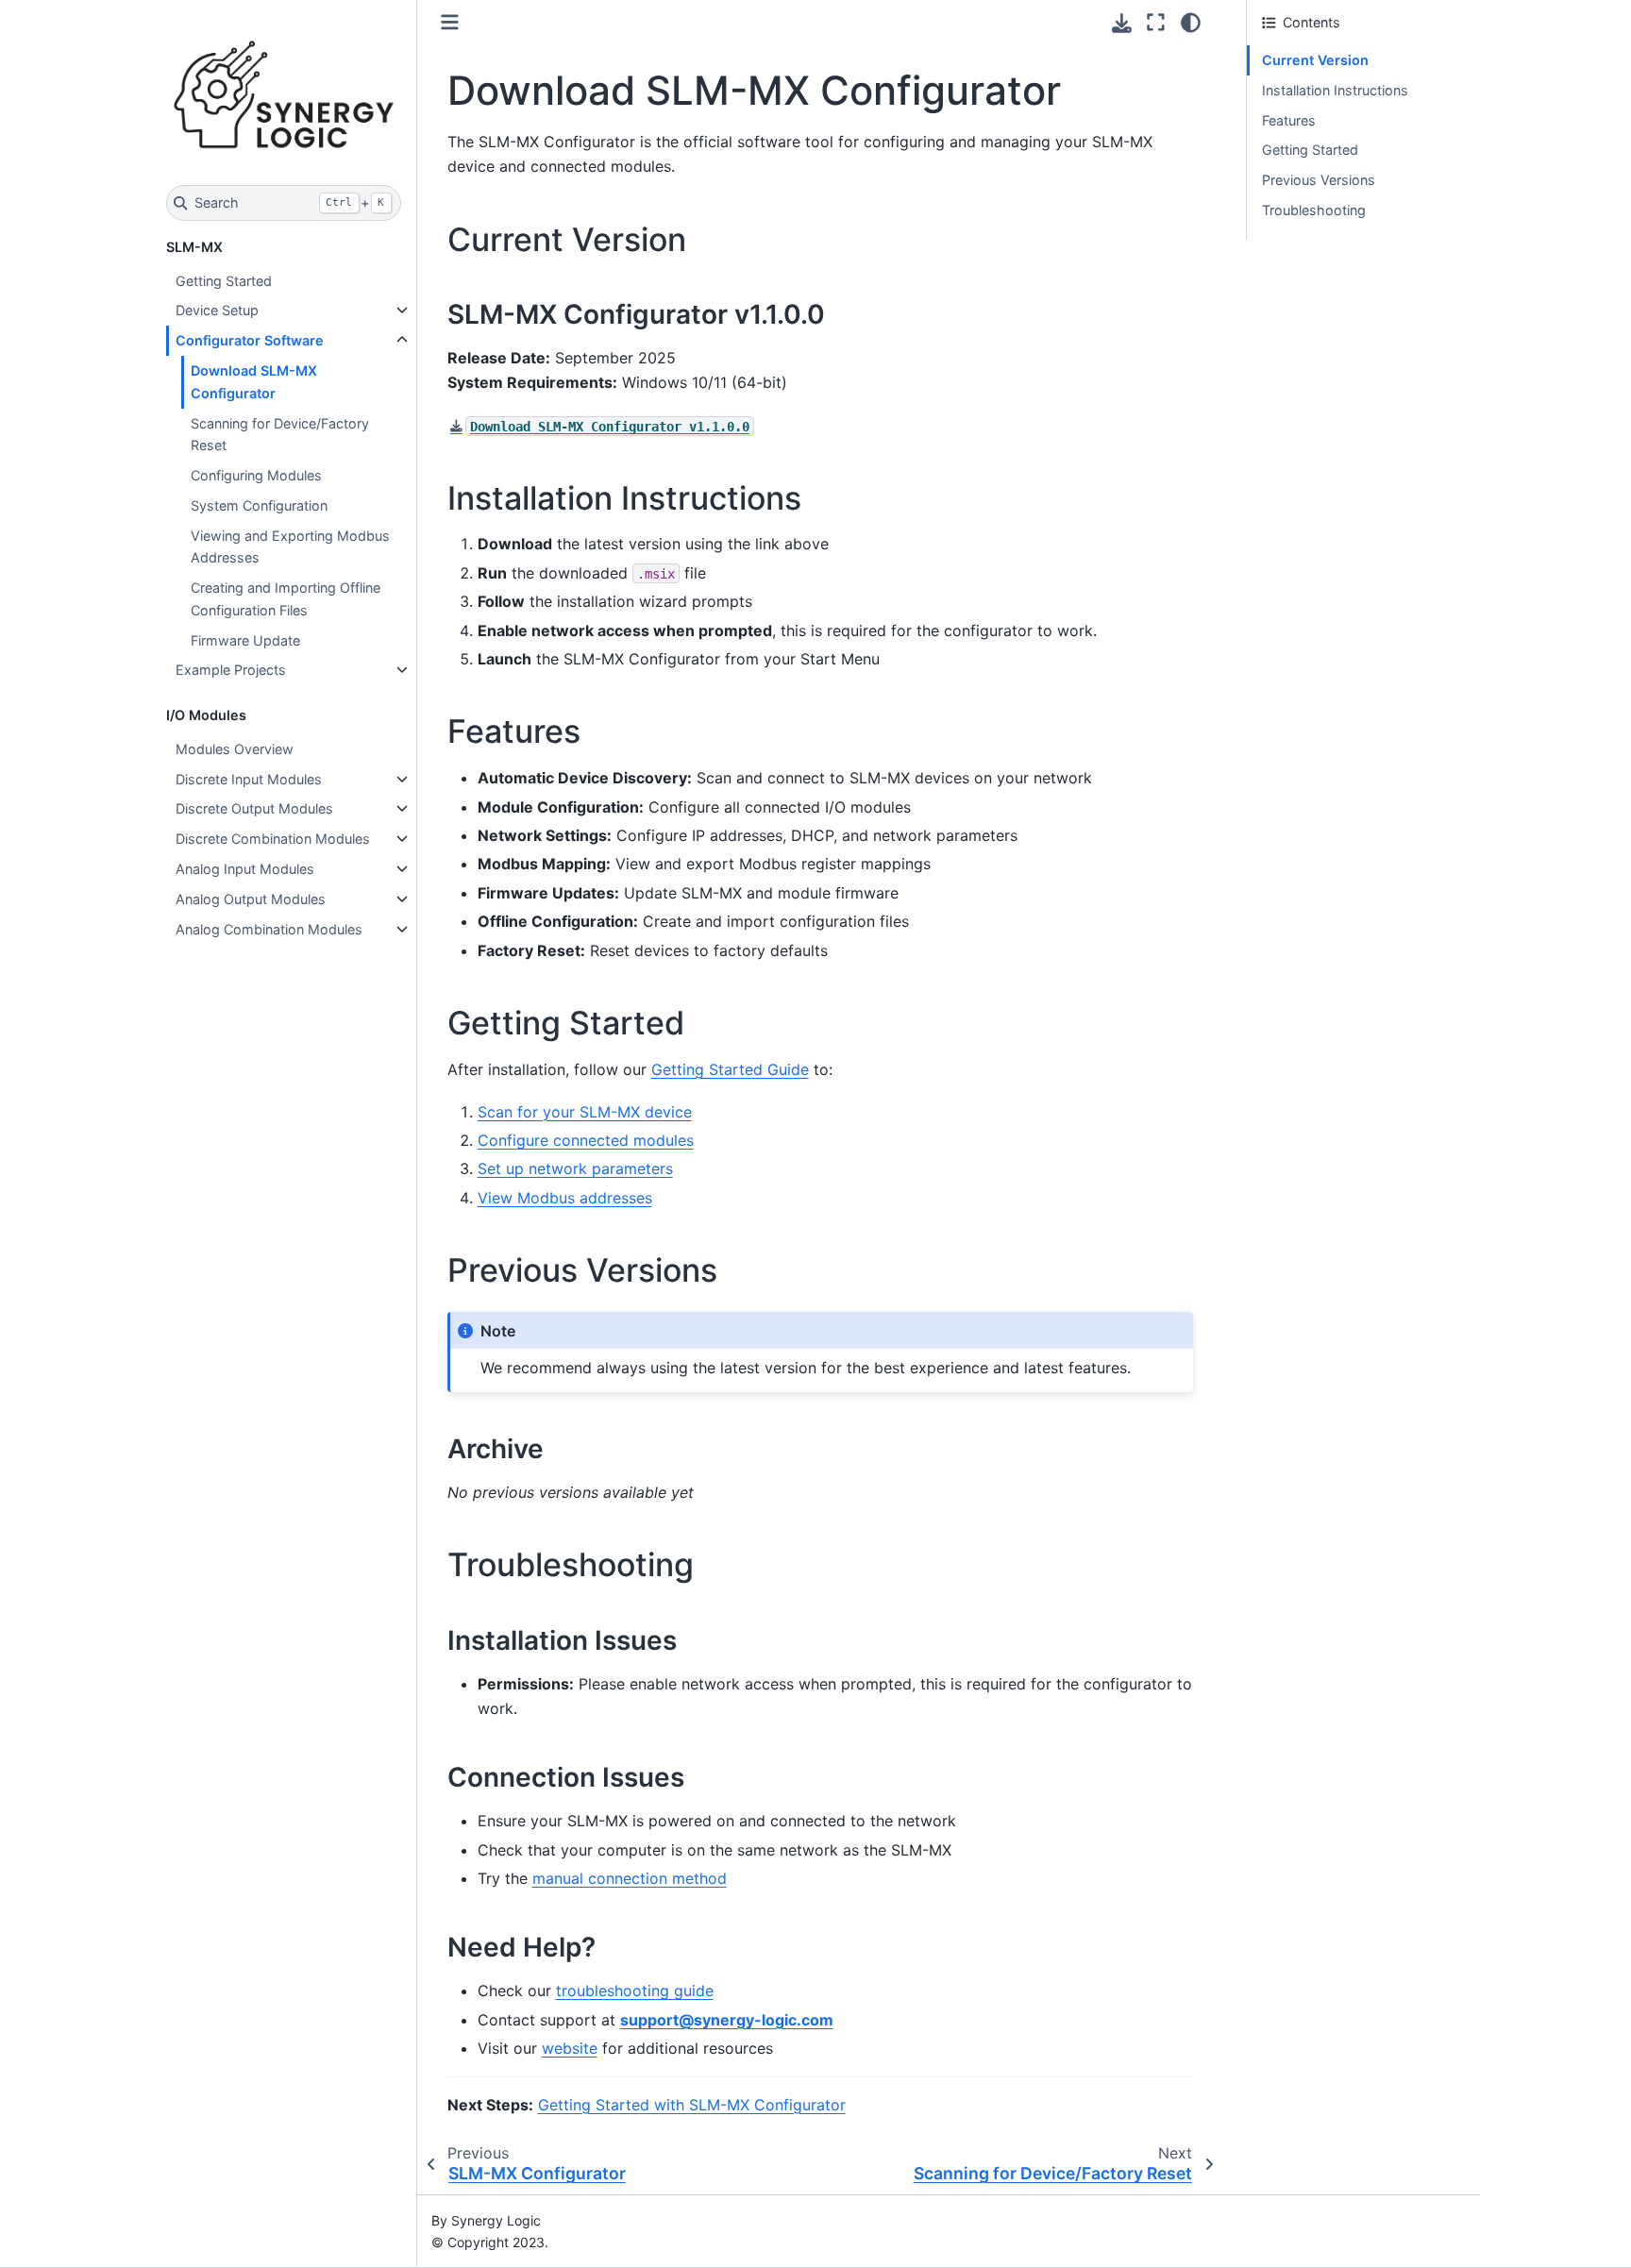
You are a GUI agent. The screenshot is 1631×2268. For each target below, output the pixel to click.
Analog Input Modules (245, 869)
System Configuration (259, 505)
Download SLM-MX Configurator (254, 382)
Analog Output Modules (251, 899)
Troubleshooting (1314, 210)
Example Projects (231, 670)
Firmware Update (245, 640)
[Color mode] (1191, 23)
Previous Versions (1319, 180)
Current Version (1315, 60)
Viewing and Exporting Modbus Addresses (290, 547)
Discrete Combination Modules (273, 839)
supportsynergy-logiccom (727, 2020)
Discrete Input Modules (249, 779)
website (570, 2048)
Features (1289, 120)
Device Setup (217, 310)
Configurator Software (250, 340)
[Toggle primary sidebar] (450, 22)
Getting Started (224, 281)
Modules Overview (235, 749)
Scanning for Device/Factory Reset (280, 435)
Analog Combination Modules (269, 929)
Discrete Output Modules (254, 808)
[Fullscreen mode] (1156, 23)
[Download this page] (1122, 23)
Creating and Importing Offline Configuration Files (286, 599)
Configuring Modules (256, 475)
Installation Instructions (1335, 90)
